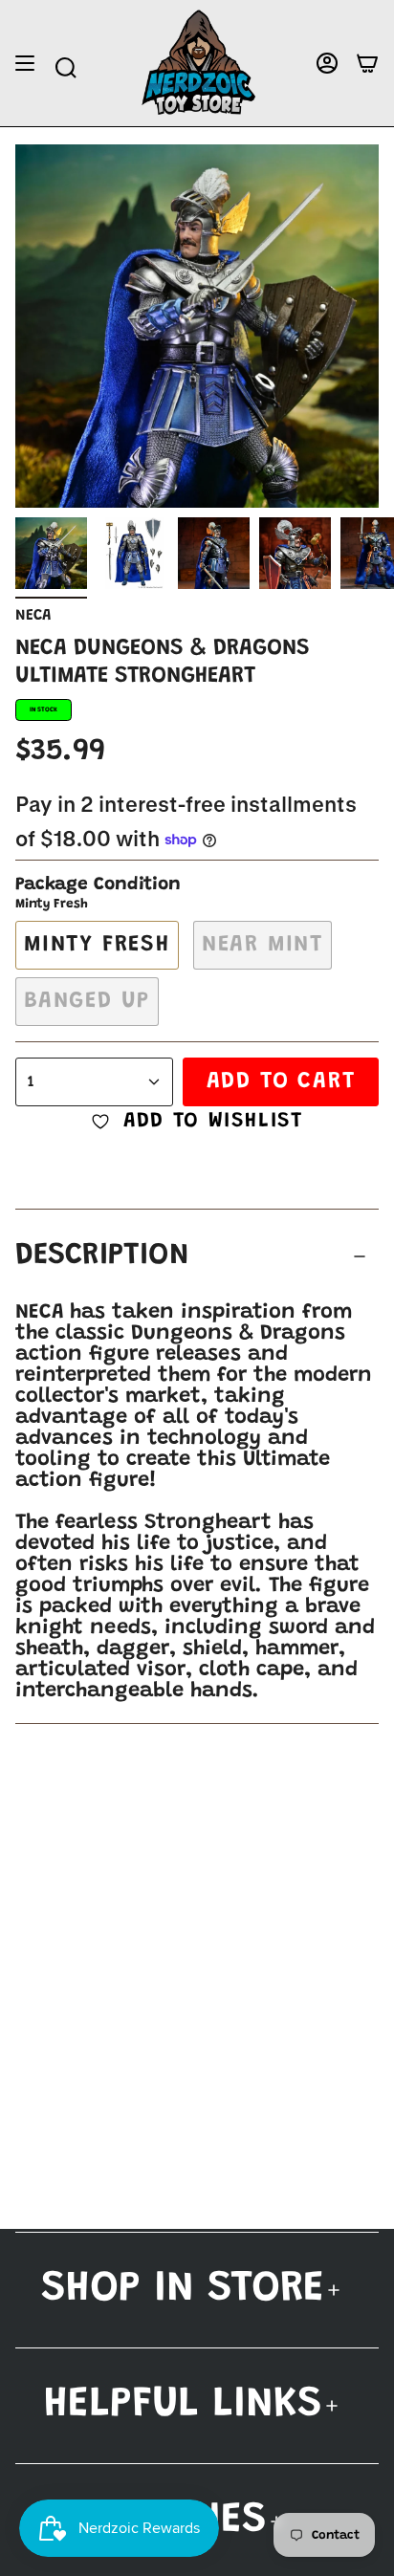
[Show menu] (25, 64)
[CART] (367, 64)
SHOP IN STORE (183, 2290)
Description (102, 1256)
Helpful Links (183, 2405)
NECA (33, 616)
